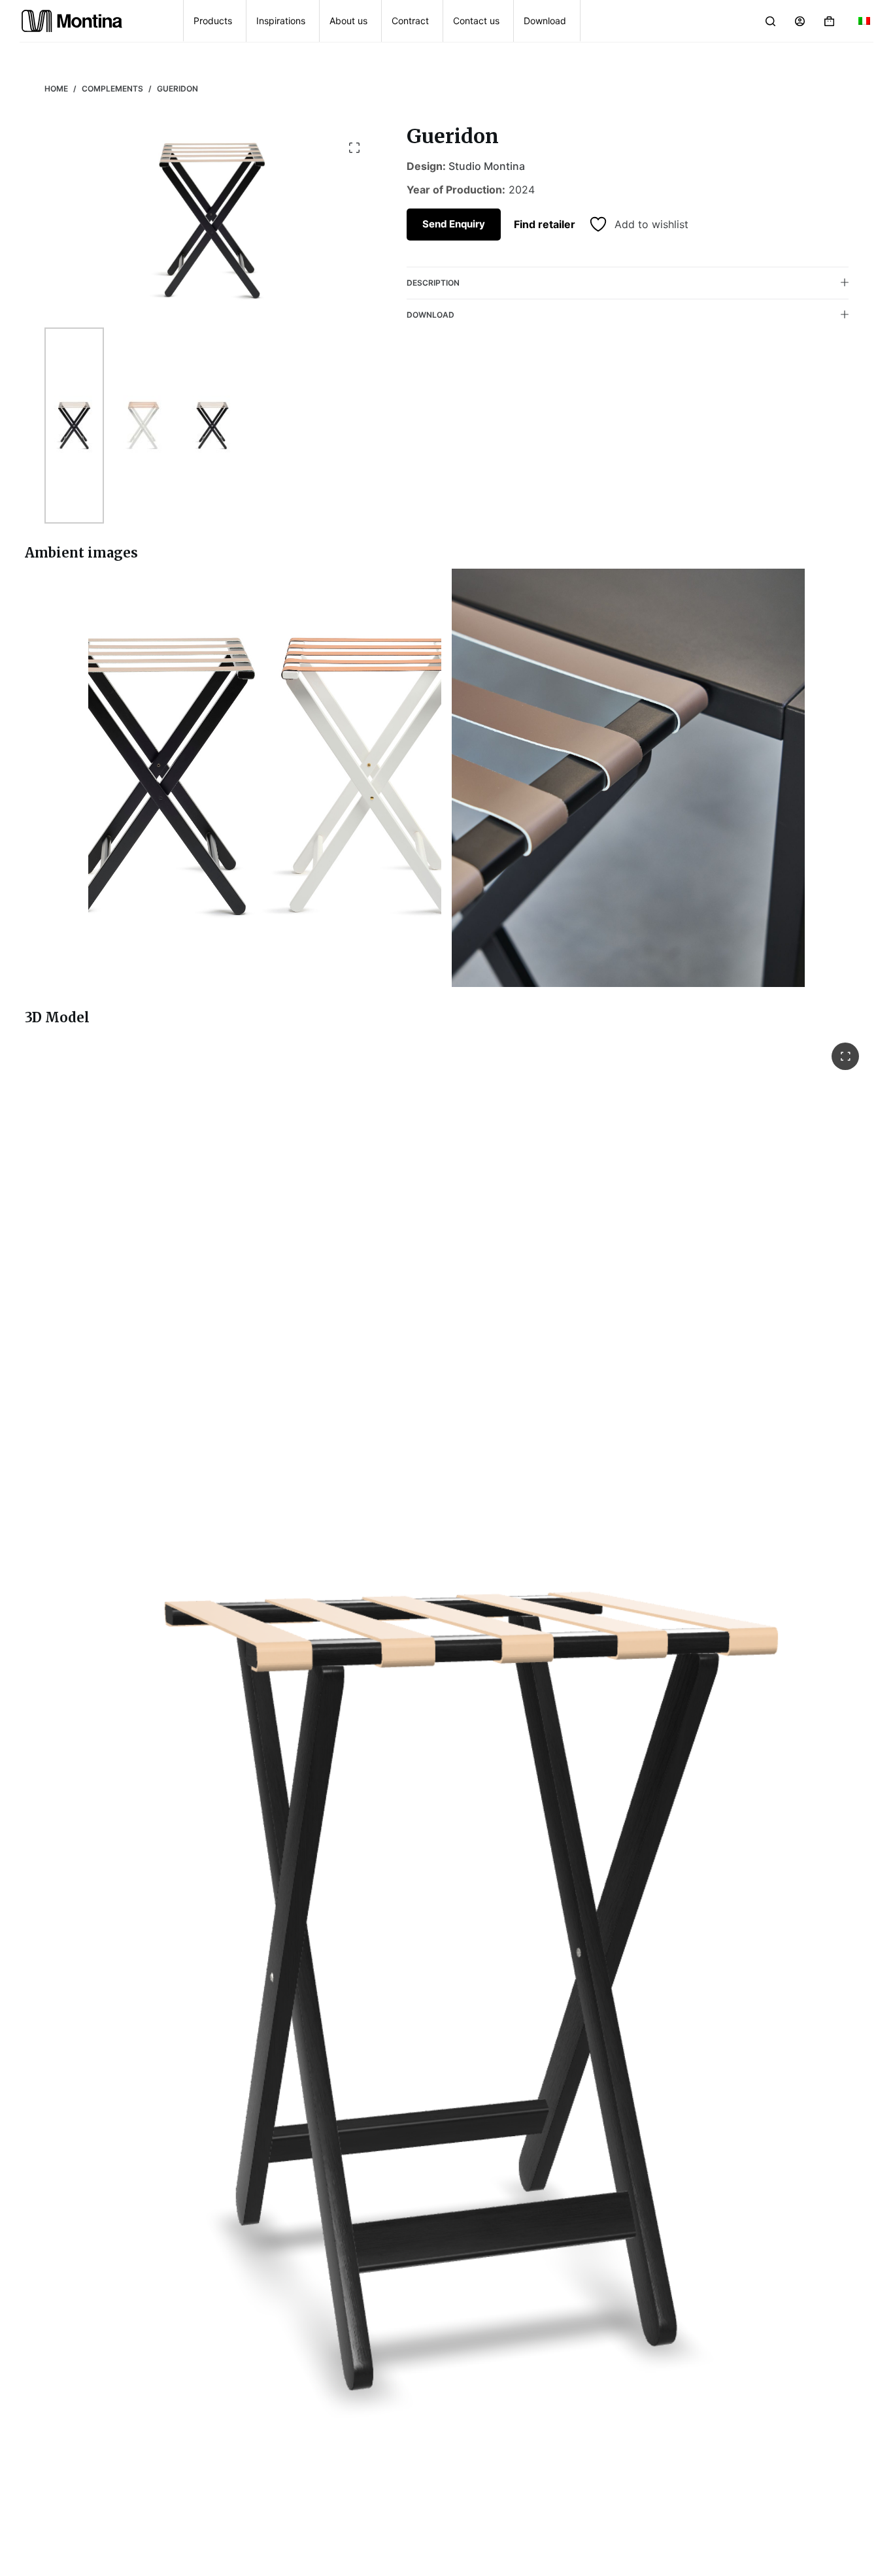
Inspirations (281, 21)
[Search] (770, 21)
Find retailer (545, 224)
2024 (522, 190)
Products (213, 21)
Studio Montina (487, 166)
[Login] (800, 21)
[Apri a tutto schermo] (845, 1056)
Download (545, 21)
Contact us (476, 21)
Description (433, 282)
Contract (410, 21)
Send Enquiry (454, 223)
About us (348, 21)
